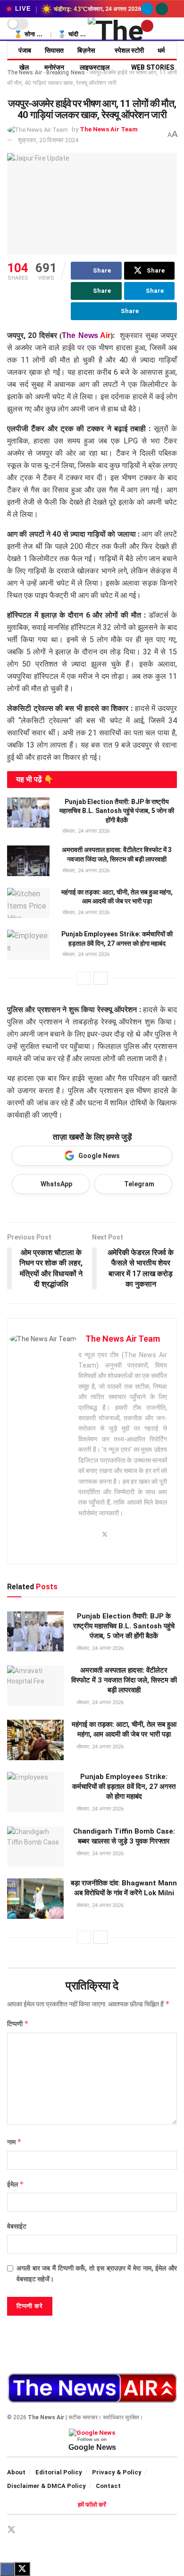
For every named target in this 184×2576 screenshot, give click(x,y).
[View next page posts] (100, 978)
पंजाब (25, 50)
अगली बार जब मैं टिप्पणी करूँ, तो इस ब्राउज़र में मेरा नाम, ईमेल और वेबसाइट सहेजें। (97, 2273)
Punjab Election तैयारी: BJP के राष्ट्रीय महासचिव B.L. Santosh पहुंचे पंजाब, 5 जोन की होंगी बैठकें (117, 811)
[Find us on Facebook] (28, 2530)
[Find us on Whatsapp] (162, 9)
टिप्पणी (18, 2024)
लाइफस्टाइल (95, 67)
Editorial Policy (59, 2472)
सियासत (54, 50)
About (16, 2472)
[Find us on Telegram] (147, 9)
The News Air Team (109, 129)
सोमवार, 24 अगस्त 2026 (85, 831)
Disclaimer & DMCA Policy (46, 2486)
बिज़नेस (86, 50)
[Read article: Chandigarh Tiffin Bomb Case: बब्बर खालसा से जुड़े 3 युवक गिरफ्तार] (35, 1847)
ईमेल (16, 2184)
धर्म (161, 50)
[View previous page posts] (84, 978)
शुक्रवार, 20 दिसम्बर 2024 (48, 140)
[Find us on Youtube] (147, 26)
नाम (14, 2142)
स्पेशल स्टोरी (129, 50)
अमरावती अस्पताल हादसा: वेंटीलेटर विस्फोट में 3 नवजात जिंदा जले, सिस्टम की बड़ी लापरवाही (124, 1680)
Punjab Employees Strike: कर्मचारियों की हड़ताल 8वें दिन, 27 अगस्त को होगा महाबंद (124, 1787)
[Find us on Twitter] (11, 2530)
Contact (108, 2486)
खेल (24, 67)
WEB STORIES (153, 67)
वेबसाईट (17, 2226)
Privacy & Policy (117, 2472)
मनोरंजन (54, 67)
